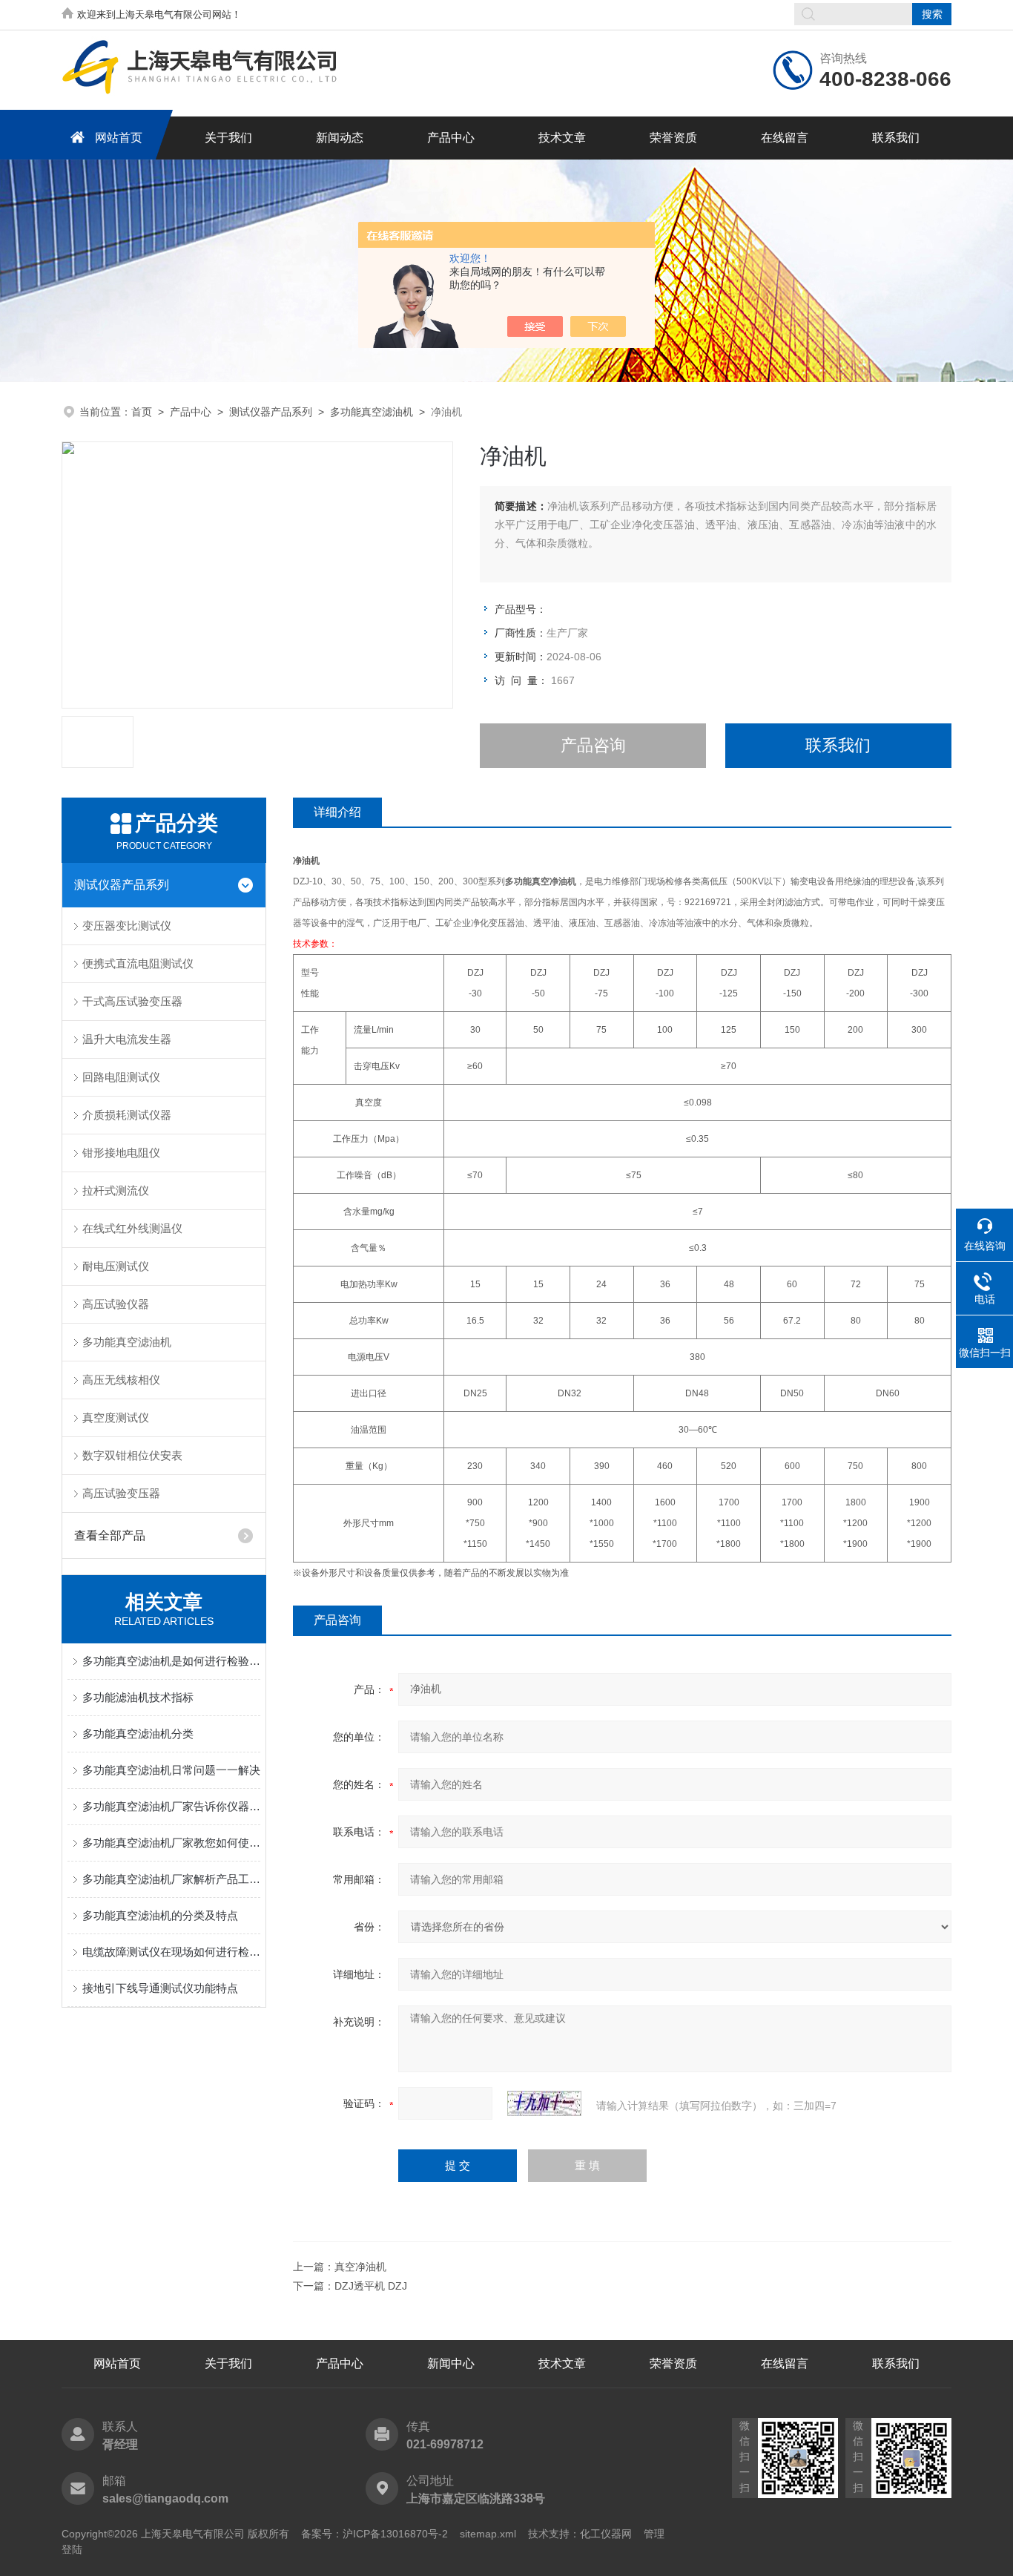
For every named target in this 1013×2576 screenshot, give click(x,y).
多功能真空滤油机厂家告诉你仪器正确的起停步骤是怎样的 (171, 1806)
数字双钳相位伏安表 (132, 1455)
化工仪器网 (606, 2534)
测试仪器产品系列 (271, 412)
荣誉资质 (673, 138)
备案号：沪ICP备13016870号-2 (374, 2534)
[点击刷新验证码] (544, 2103)
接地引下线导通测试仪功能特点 (160, 1988)
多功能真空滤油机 (372, 412)
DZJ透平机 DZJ (371, 2286)
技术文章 (562, 138)
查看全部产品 (110, 1535)
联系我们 (896, 138)
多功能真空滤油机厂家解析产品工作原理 (171, 1879)
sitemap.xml (488, 2534)
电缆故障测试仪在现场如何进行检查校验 (171, 1952)
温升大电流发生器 (127, 1039)
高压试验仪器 (116, 1304)
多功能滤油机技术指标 (138, 1697)
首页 (142, 412)
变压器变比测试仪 (127, 926)
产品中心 (451, 138)
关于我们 (228, 138)
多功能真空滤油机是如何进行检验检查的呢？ (171, 1661)
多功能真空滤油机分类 (138, 1734)
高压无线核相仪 (121, 1380)
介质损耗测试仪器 (127, 1115)
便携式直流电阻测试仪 (138, 963)
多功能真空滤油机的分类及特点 (160, 1915)
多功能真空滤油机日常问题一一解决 (171, 1770)
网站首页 (119, 138)
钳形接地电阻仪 (121, 1153)
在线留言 (785, 138)
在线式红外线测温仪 (132, 1228)
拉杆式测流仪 (116, 1190)
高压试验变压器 (121, 1493)
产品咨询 (593, 745)
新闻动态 (340, 138)
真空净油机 (360, 2267)
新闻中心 (451, 2363)
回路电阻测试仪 (121, 1077)
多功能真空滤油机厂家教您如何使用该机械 (171, 1843)
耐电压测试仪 (116, 1266)
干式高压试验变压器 (132, 1001)
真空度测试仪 (116, 1417)
